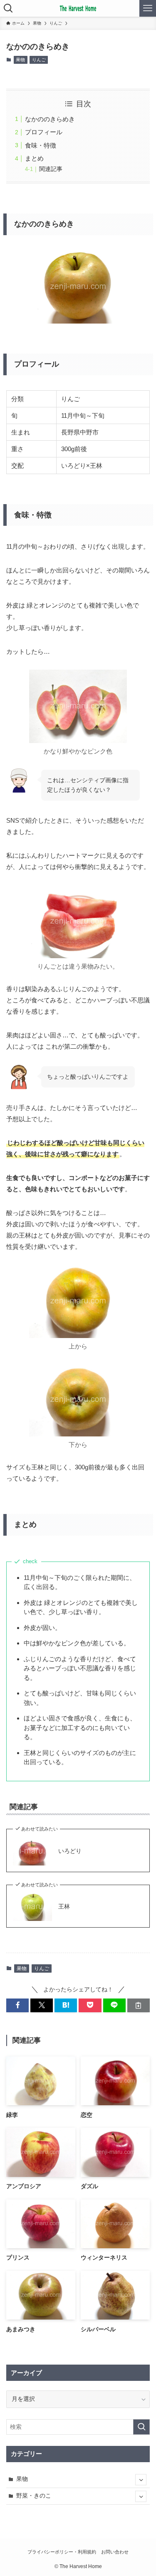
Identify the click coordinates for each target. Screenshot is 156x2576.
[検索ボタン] (8, 8)
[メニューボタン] (148, 8)
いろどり (70, 1851)
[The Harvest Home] (78, 8)
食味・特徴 (41, 145)
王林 (64, 1907)
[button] (17, 2005)
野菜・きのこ (34, 2496)
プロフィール (44, 132)
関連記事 (51, 169)
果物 (20, 60)
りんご (39, 60)
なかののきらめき (50, 119)
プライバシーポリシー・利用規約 (62, 2552)
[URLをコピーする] (139, 2005)
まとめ (34, 158)
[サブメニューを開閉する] (141, 2479)
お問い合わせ (115, 2552)
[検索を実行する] (141, 2427)
